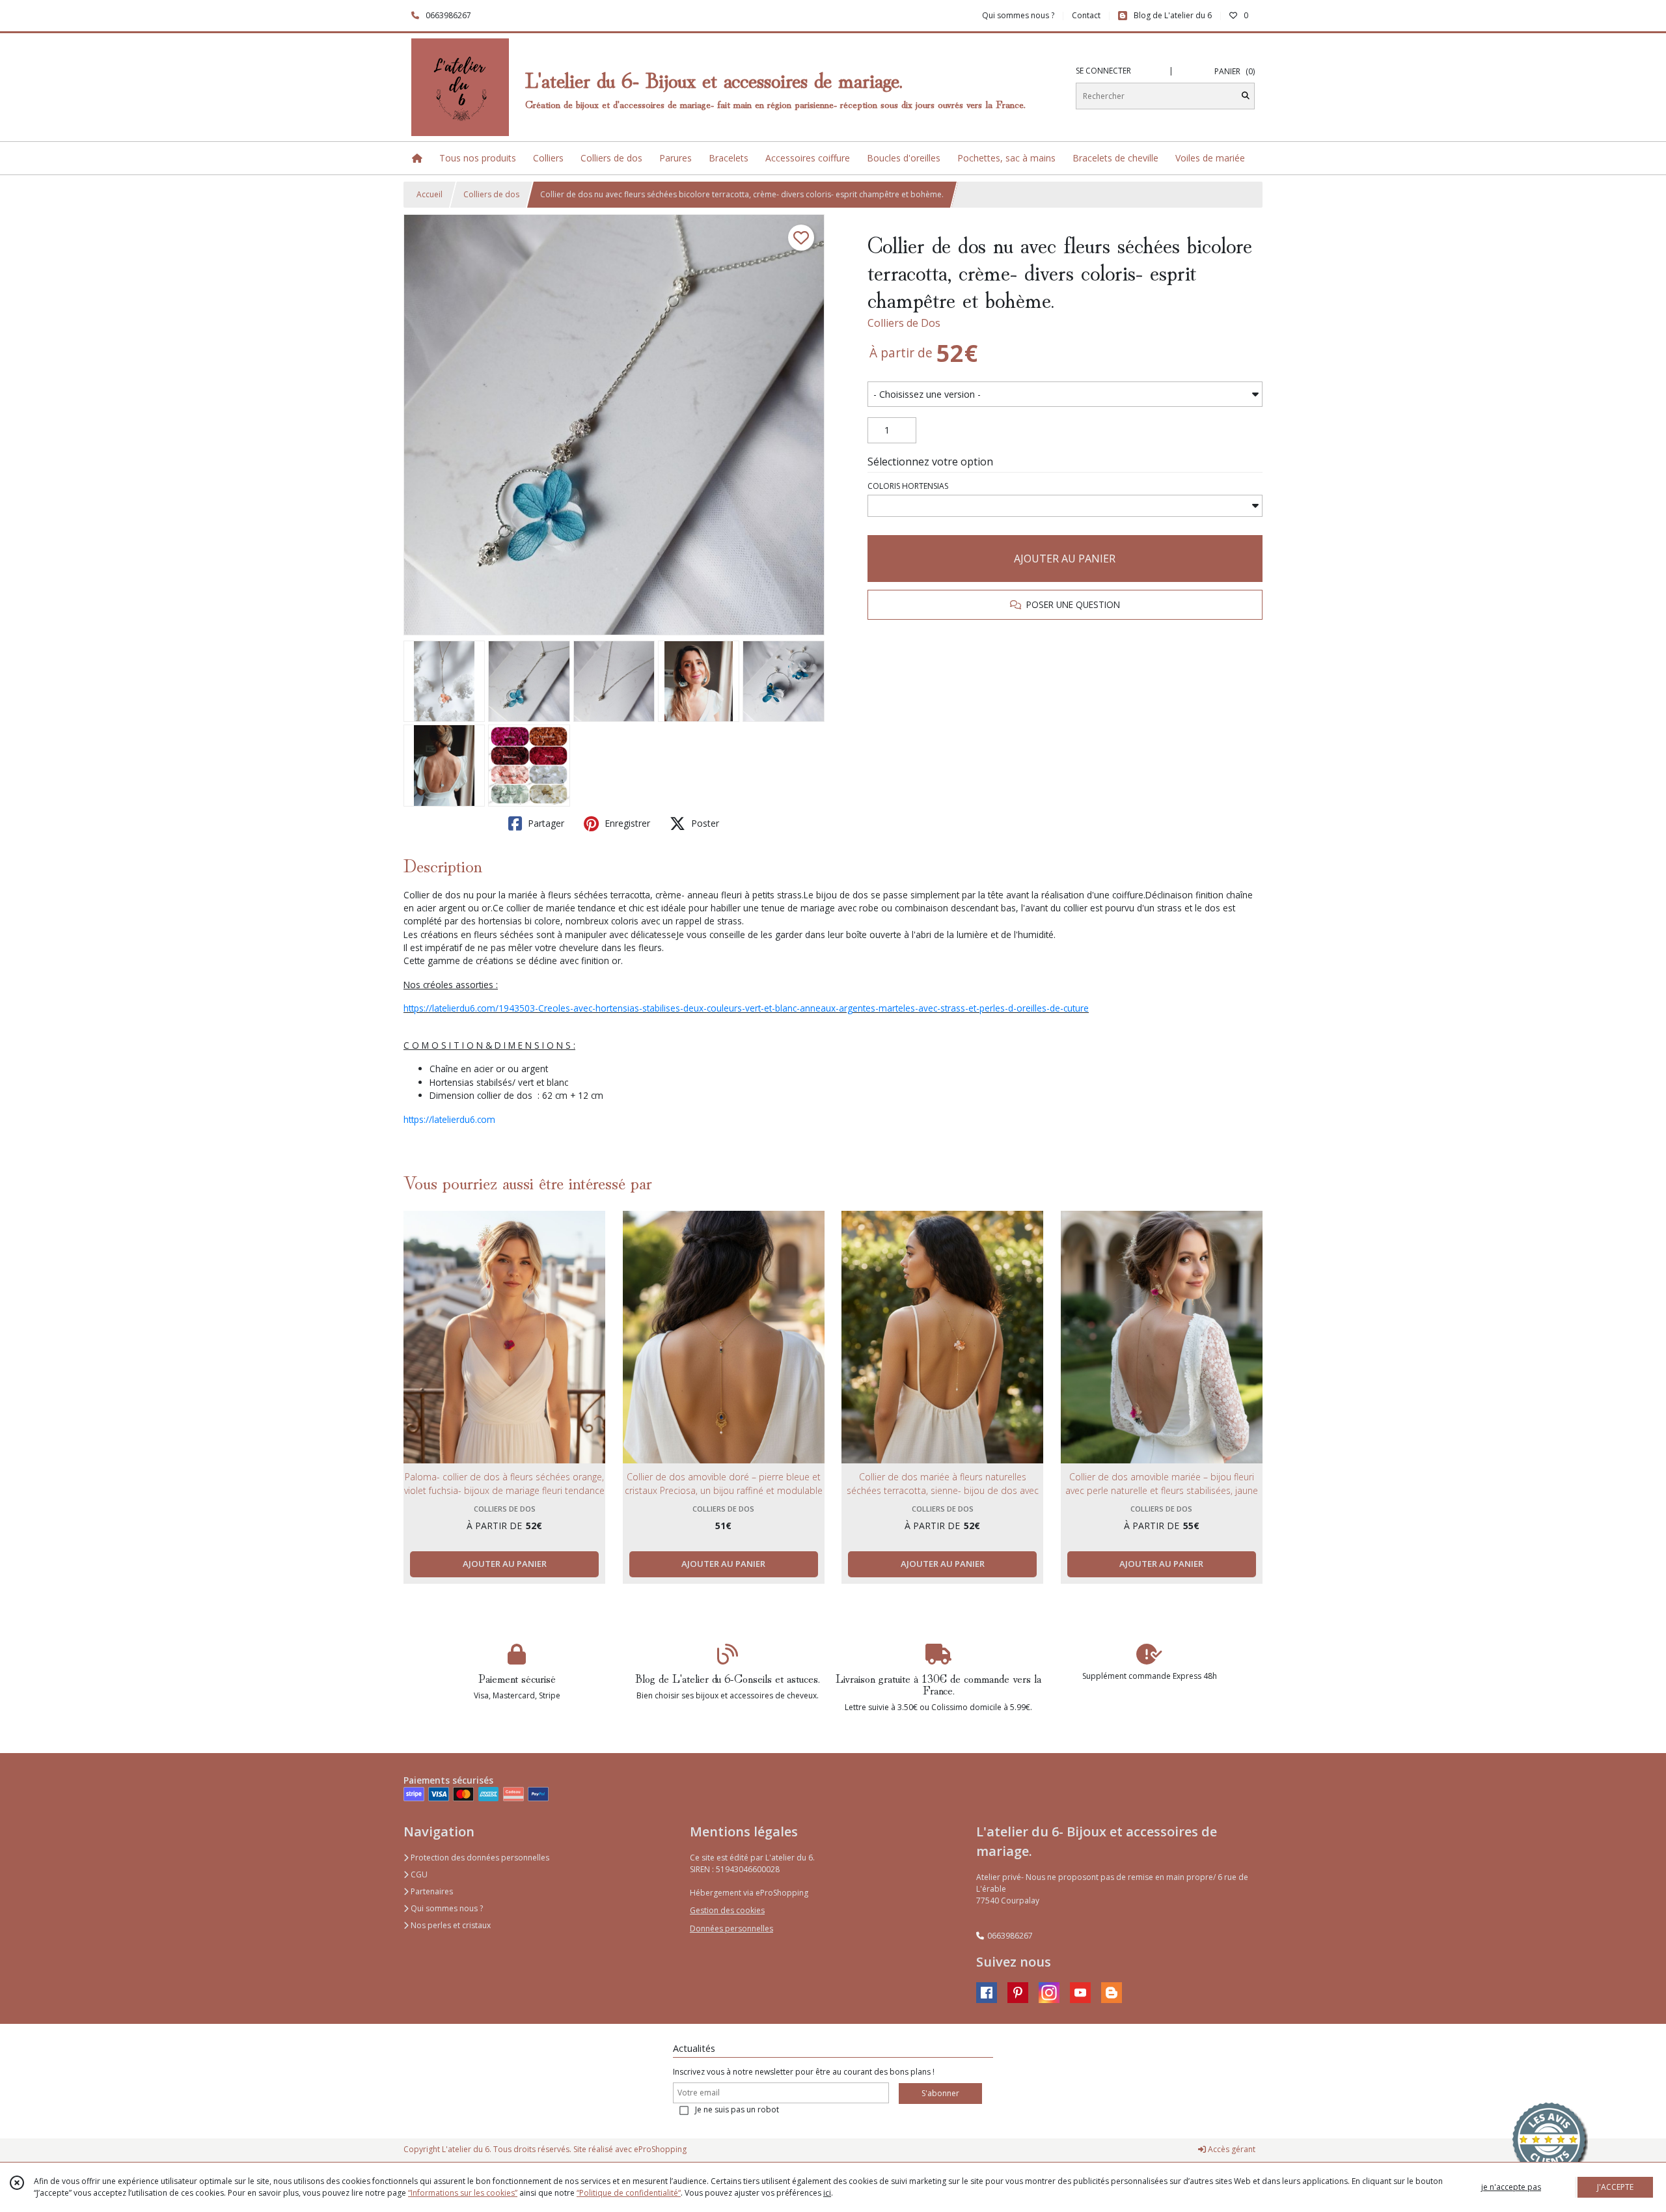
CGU (418, 1874)
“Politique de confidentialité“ (629, 2193)
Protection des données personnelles (479, 1858)
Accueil (430, 194)
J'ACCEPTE (1615, 2187)
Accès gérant (1231, 2149)
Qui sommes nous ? (446, 1908)
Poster (704, 823)
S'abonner (940, 2093)
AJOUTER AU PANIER (1065, 559)
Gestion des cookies (727, 1910)
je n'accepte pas (1511, 2187)
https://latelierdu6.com (449, 1119)
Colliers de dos (491, 194)
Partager (545, 823)
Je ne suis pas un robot (737, 2109)
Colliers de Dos (904, 323)
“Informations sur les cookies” (463, 2193)
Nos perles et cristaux (450, 1925)
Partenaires (431, 1891)
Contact (1086, 15)
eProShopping (660, 2149)
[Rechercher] (1246, 96)
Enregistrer (626, 823)
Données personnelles (731, 1929)
